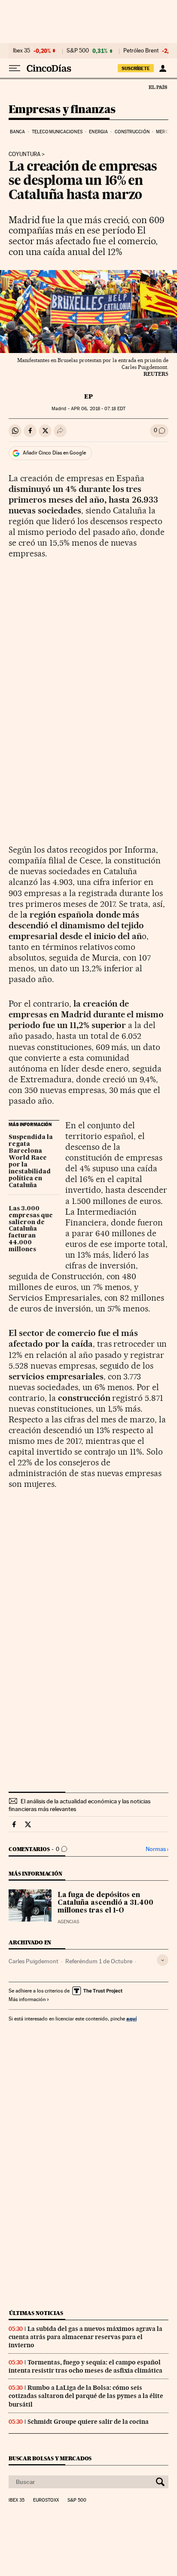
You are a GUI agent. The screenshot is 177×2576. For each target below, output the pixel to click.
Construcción (132, 132)
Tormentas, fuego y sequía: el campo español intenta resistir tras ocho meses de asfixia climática (85, 2366)
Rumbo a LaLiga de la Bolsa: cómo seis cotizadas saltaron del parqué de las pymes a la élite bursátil (86, 2396)
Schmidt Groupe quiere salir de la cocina (88, 2422)
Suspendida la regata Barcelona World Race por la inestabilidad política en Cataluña (31, 1161)
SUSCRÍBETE (136, 68)
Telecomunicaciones (57, 132)
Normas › (157, 1849)
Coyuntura (24, 154)
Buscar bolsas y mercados (50, 2458)
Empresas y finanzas (62, 110)
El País (158, 87)
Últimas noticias (36, 2313)
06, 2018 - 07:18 (98, 409)
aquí (131, 2019)
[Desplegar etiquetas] (163, 1960)
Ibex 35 (21, 51)
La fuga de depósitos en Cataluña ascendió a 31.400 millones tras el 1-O (105, 1903)
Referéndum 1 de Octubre (99, 1961)
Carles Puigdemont (34, 1961)
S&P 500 (78, 51)
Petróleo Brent (141, 51)
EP (88, 396)
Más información (27, 1999)
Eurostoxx (46, 2500)
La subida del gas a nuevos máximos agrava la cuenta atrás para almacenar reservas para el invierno (85, 2337)
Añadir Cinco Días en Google (54, 453)
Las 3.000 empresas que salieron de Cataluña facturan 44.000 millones (31, 1229)
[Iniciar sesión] (163, 68)
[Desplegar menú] (15, 68)
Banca (18, 132)
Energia (98, 132)
